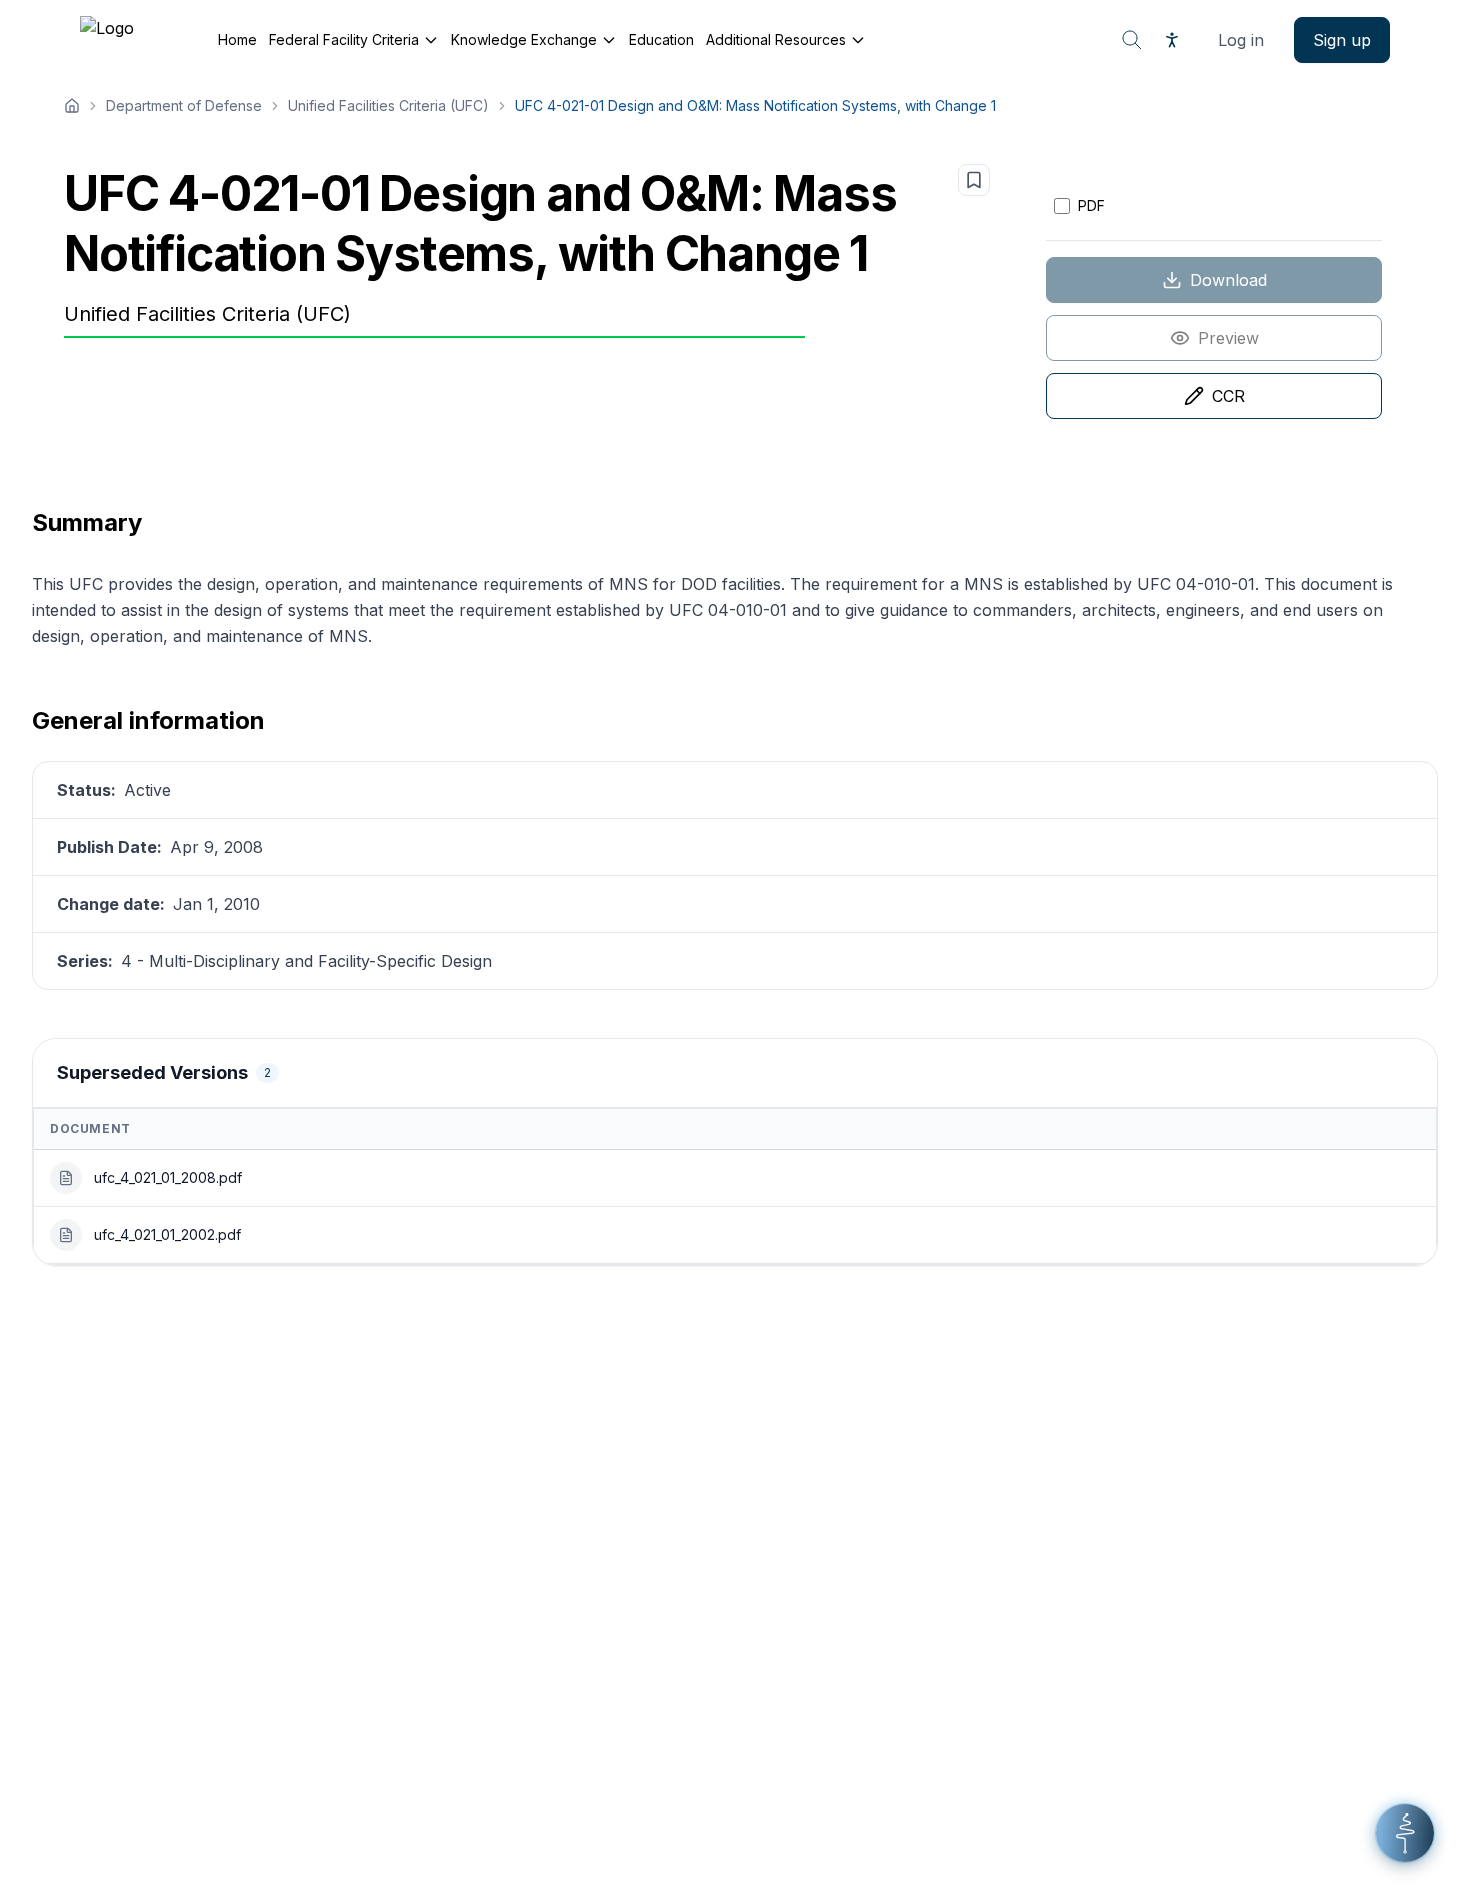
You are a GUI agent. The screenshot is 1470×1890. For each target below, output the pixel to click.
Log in (1241, 40)
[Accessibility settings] (1172, 40)
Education (661, 39)
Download (1228, 280)
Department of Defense (184, 105)
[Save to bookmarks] (974, 180)
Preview (1228, 338)
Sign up (1342, 40)
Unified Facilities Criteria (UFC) (388, 105)
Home (237, 39)
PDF (1091, 205)
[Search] (1132, 40)
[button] (1405, 1833)
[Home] (72, 106)
